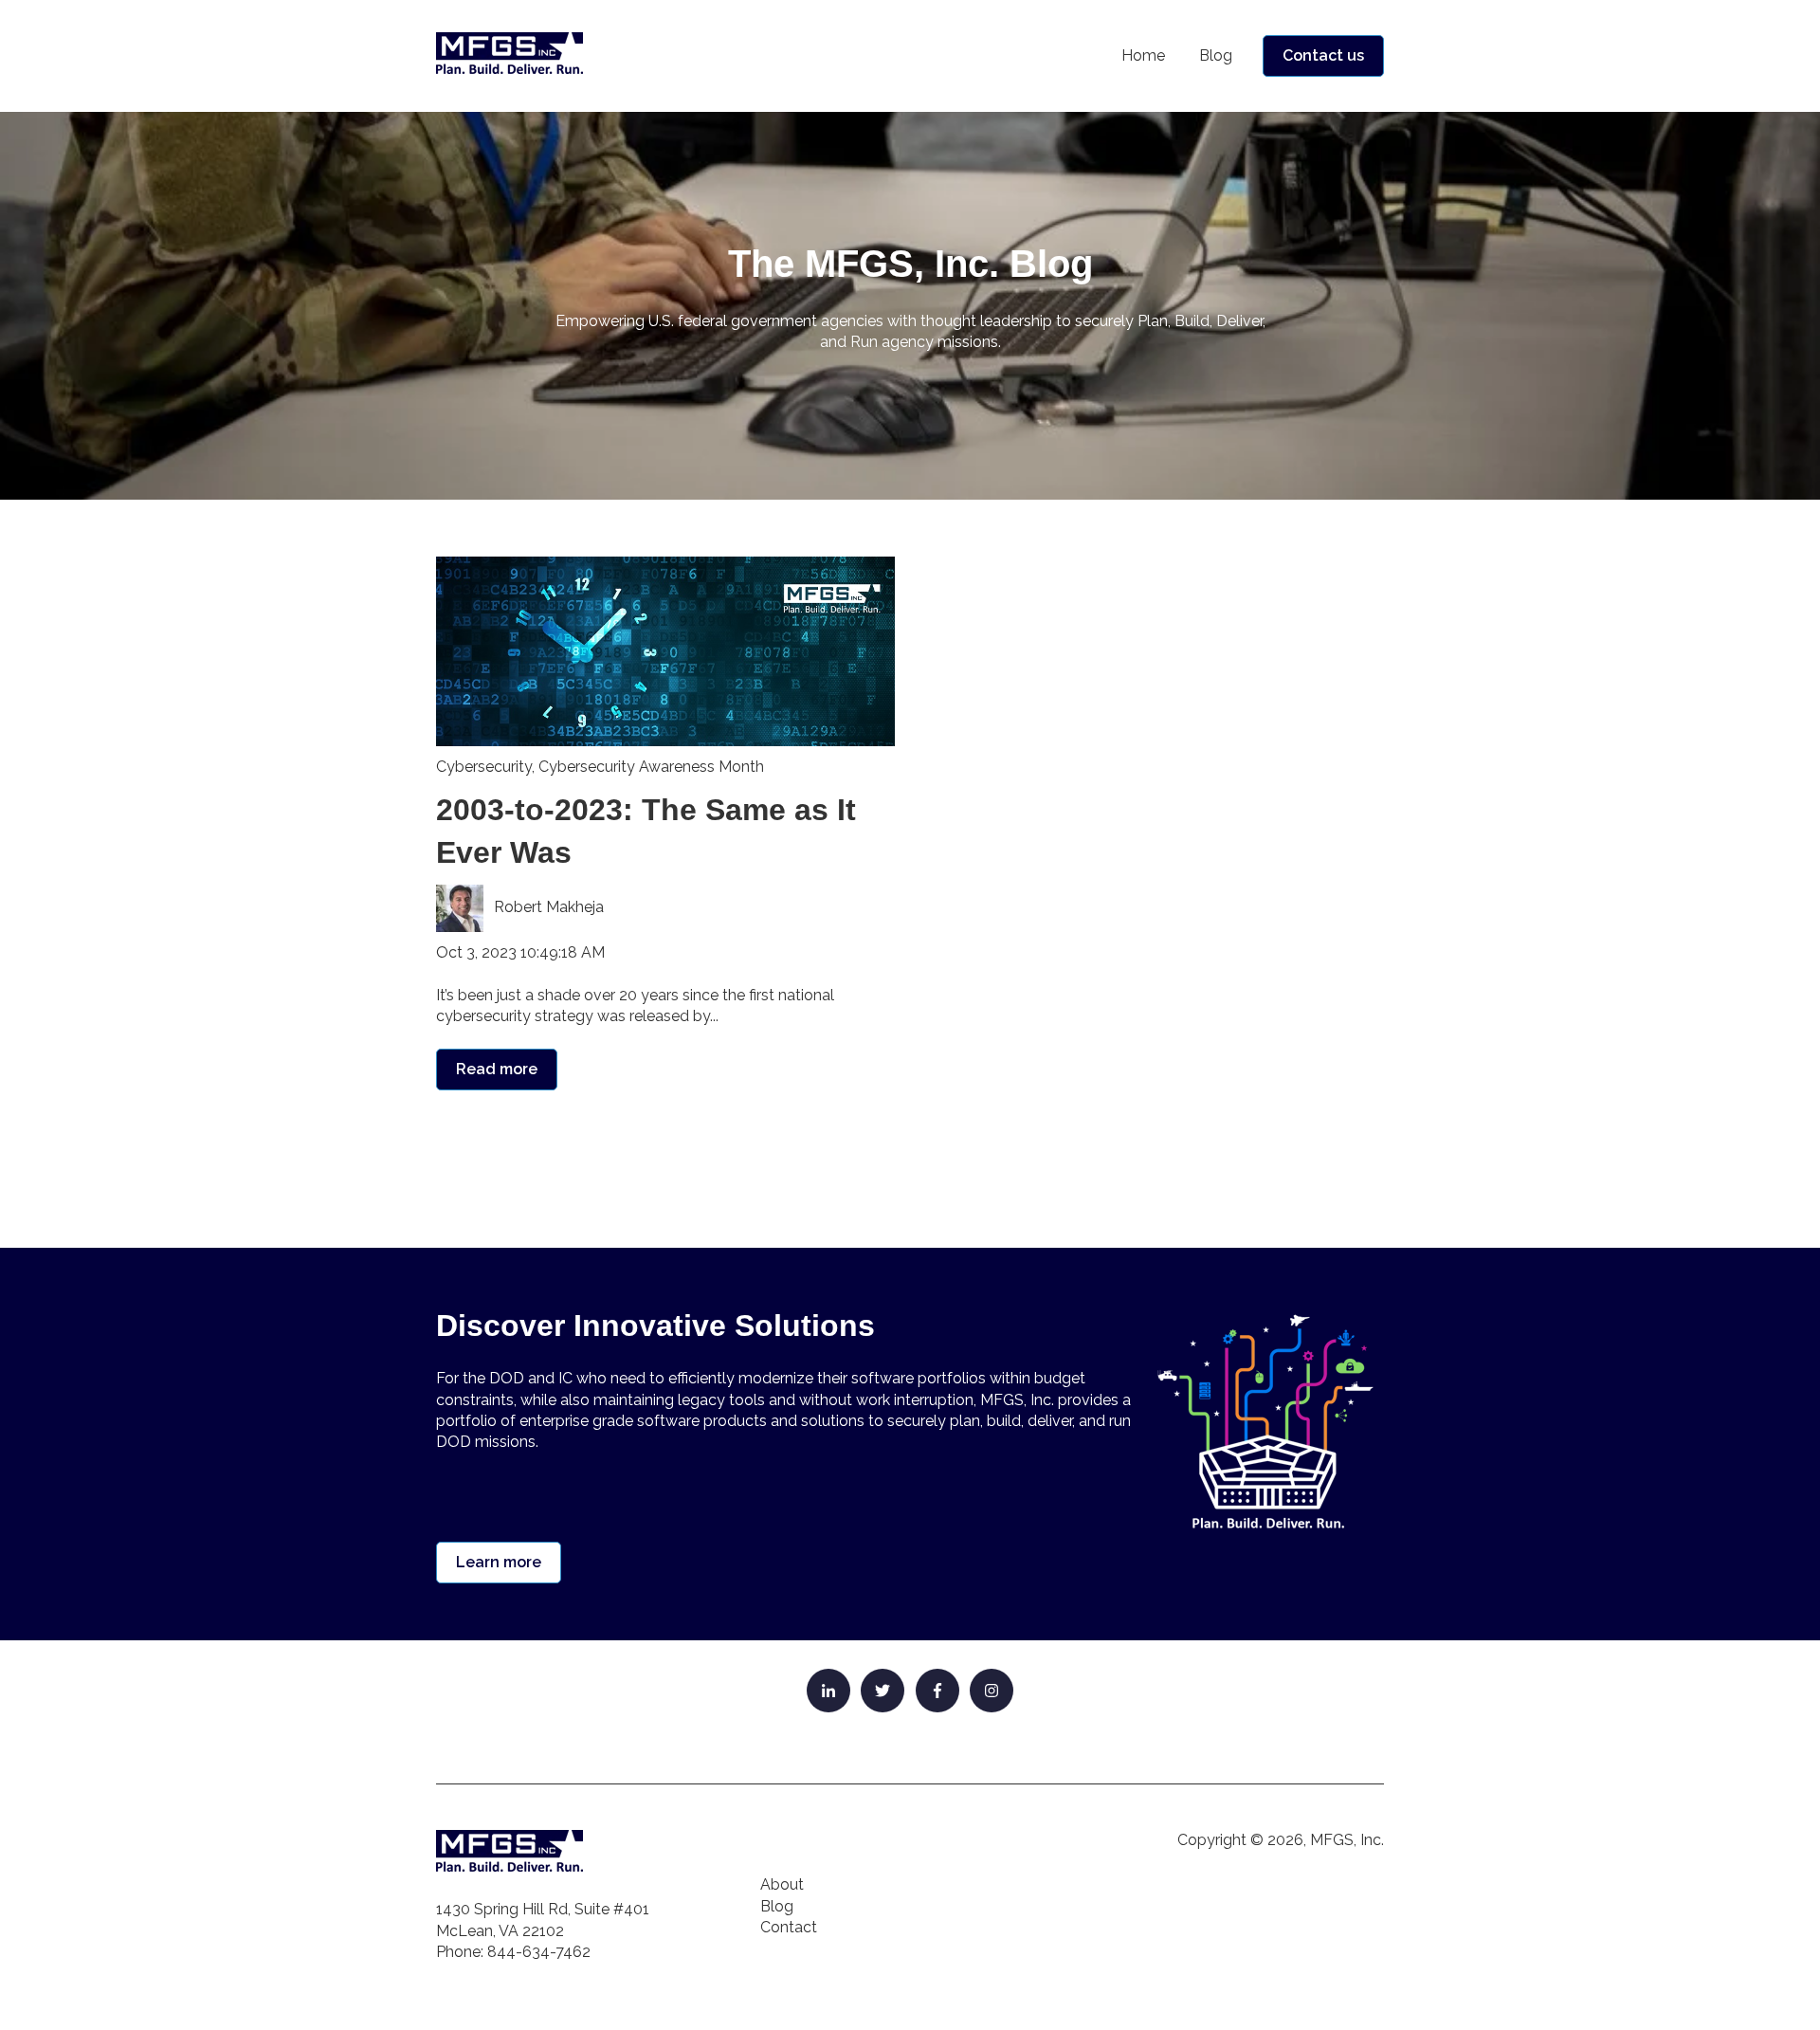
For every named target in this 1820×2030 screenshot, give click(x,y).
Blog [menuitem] (777, 1906)
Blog (1216, 55)
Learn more (499, 1562)
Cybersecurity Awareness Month (651, 767)
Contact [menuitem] (789, 1927)
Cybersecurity (484, 767)
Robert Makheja (549, 907)
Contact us (1323, 55)
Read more (497, 1069)
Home (1143, 55)
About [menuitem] (782, 1884)
